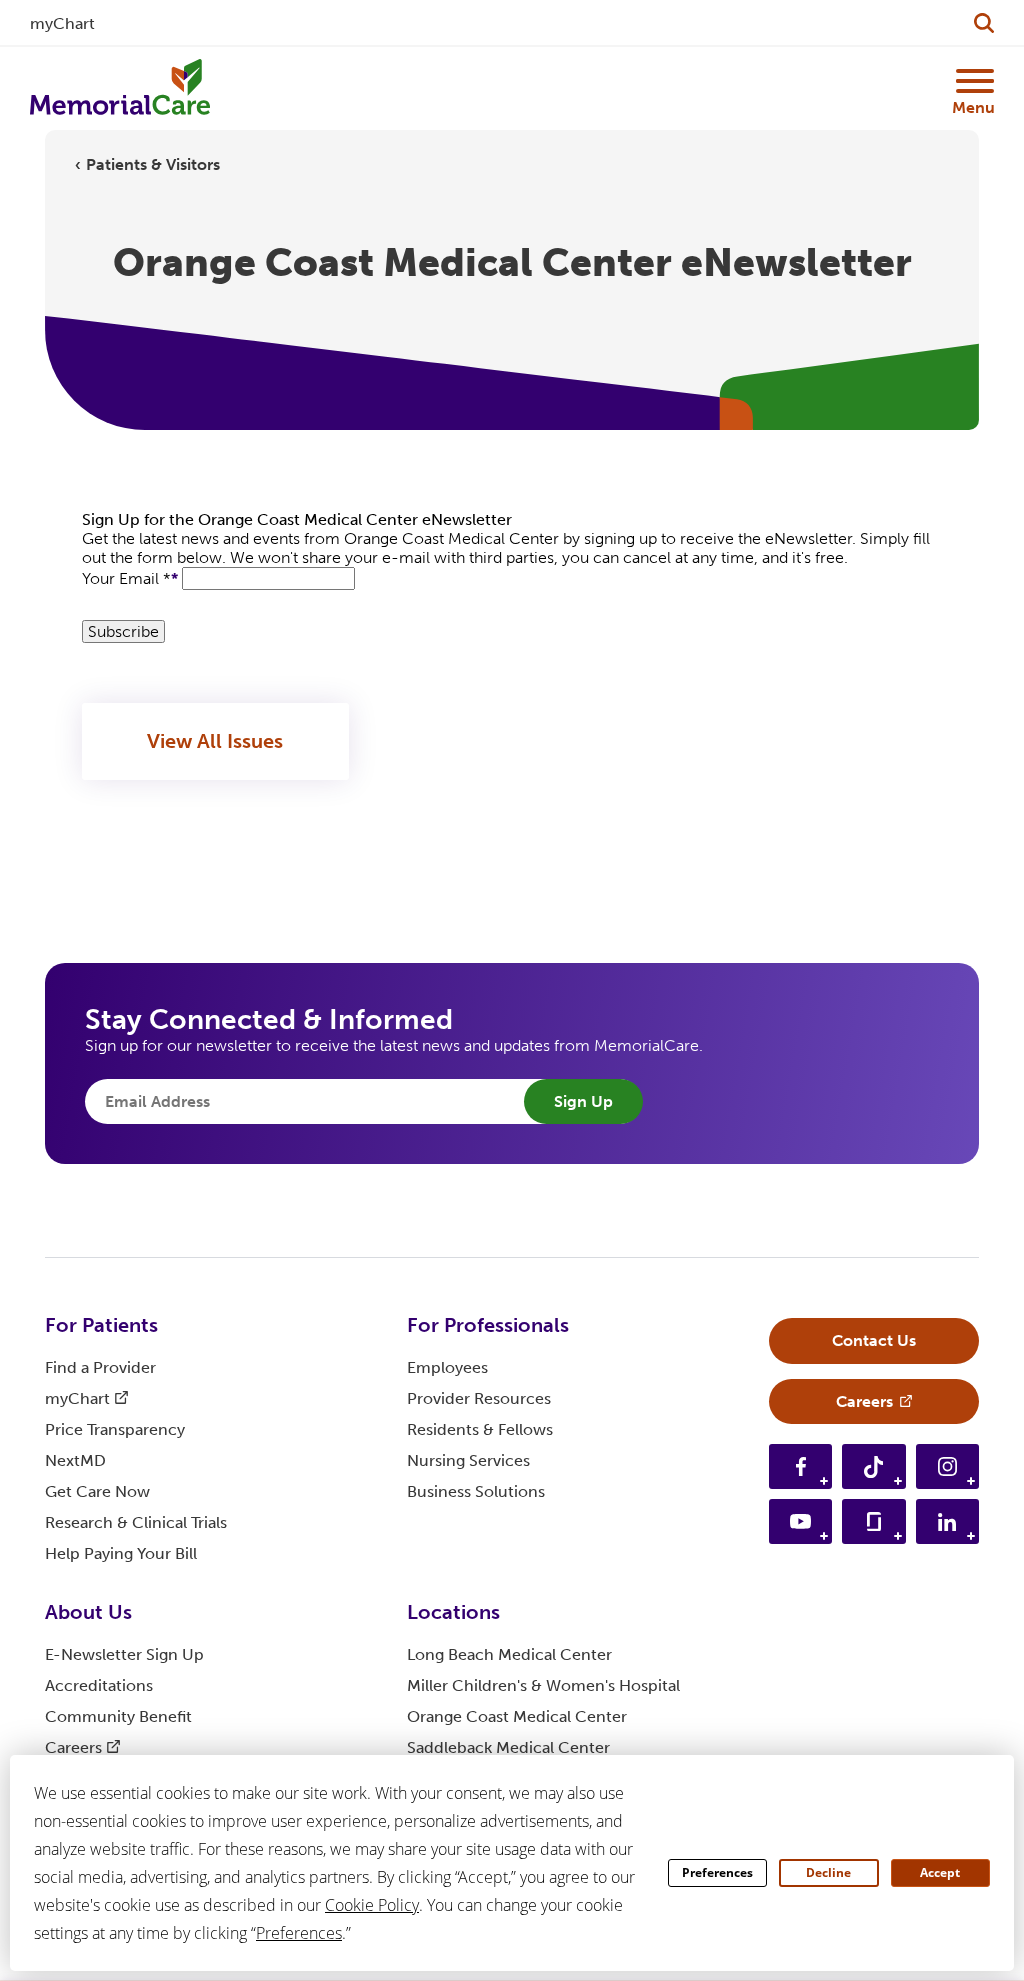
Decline (828, 1872)
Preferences (717, 1872)
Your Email (126, 578)
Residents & (480, 1429)
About (88, 1612)
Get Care (97, 1491)
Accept (940, 1872)
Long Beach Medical (509, 1654)
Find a (100, 1367)
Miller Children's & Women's (543, 1685)
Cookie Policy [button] (372, 1905)
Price (115, 1429)
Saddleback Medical (508, 1747)
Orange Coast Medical (517, 1716)
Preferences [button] (299, 1933)
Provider (479, 1398)
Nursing (468, 1460)
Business (476, 1491)
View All (215, 741)
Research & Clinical (136, 1522)
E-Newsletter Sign (124, 1654)
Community (118, 1716)
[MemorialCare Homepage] (120, 88)
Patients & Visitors (153, 164)
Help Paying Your (121, 1553)
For (101, 1325)
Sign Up (583, 1101)
